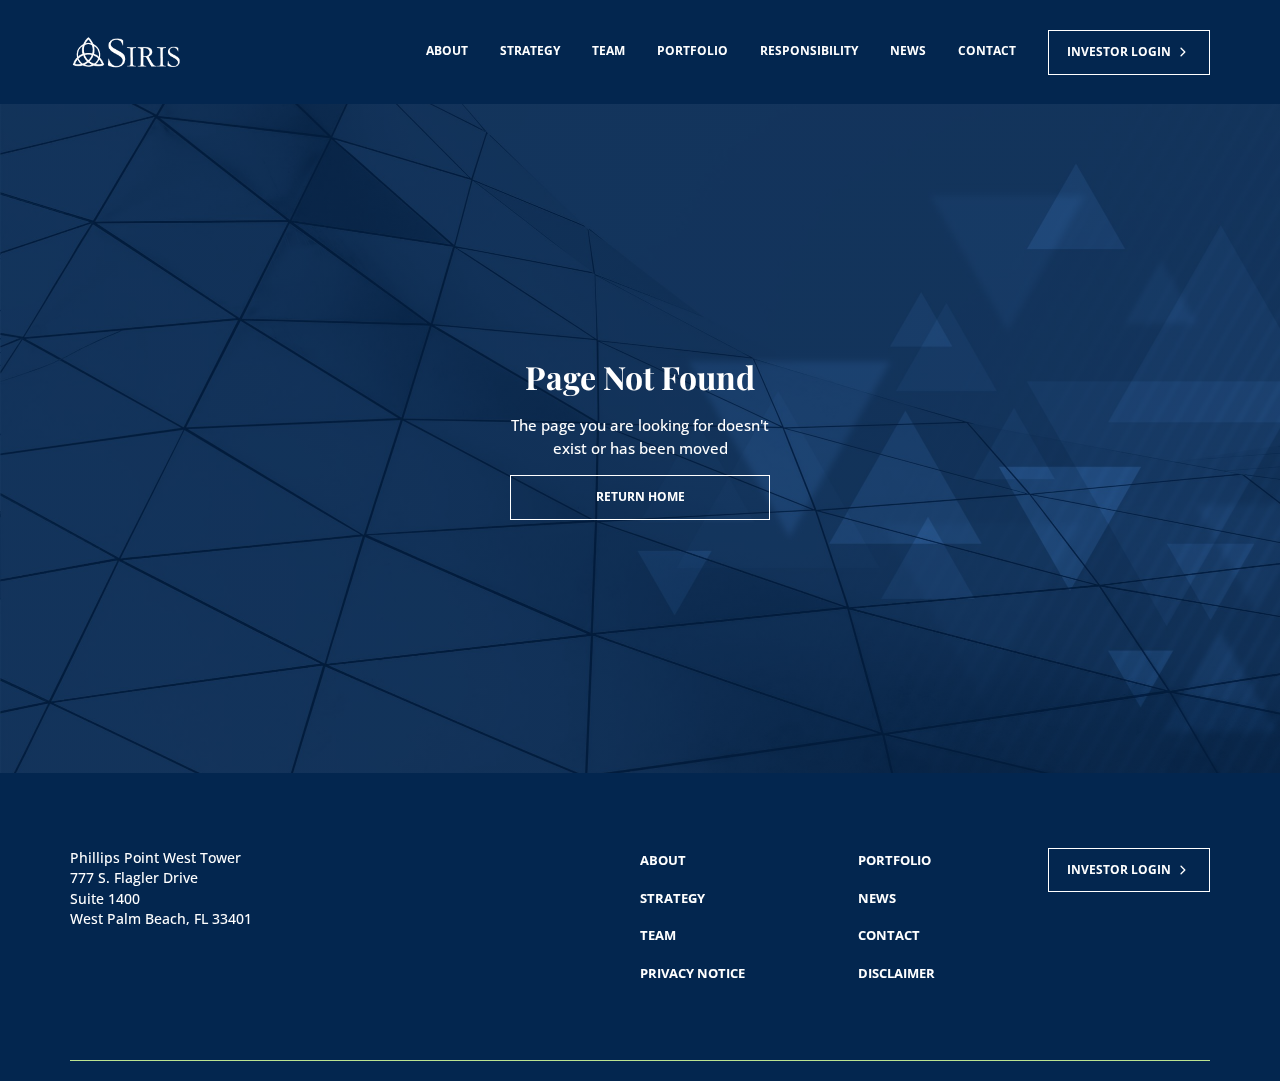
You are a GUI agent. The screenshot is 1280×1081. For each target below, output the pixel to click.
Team (608, 50)
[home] (126, 52)
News (908, 50)
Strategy (530, 50)
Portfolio (692, 50)
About (447, 50)
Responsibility (809, 50)
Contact (987, 50)
